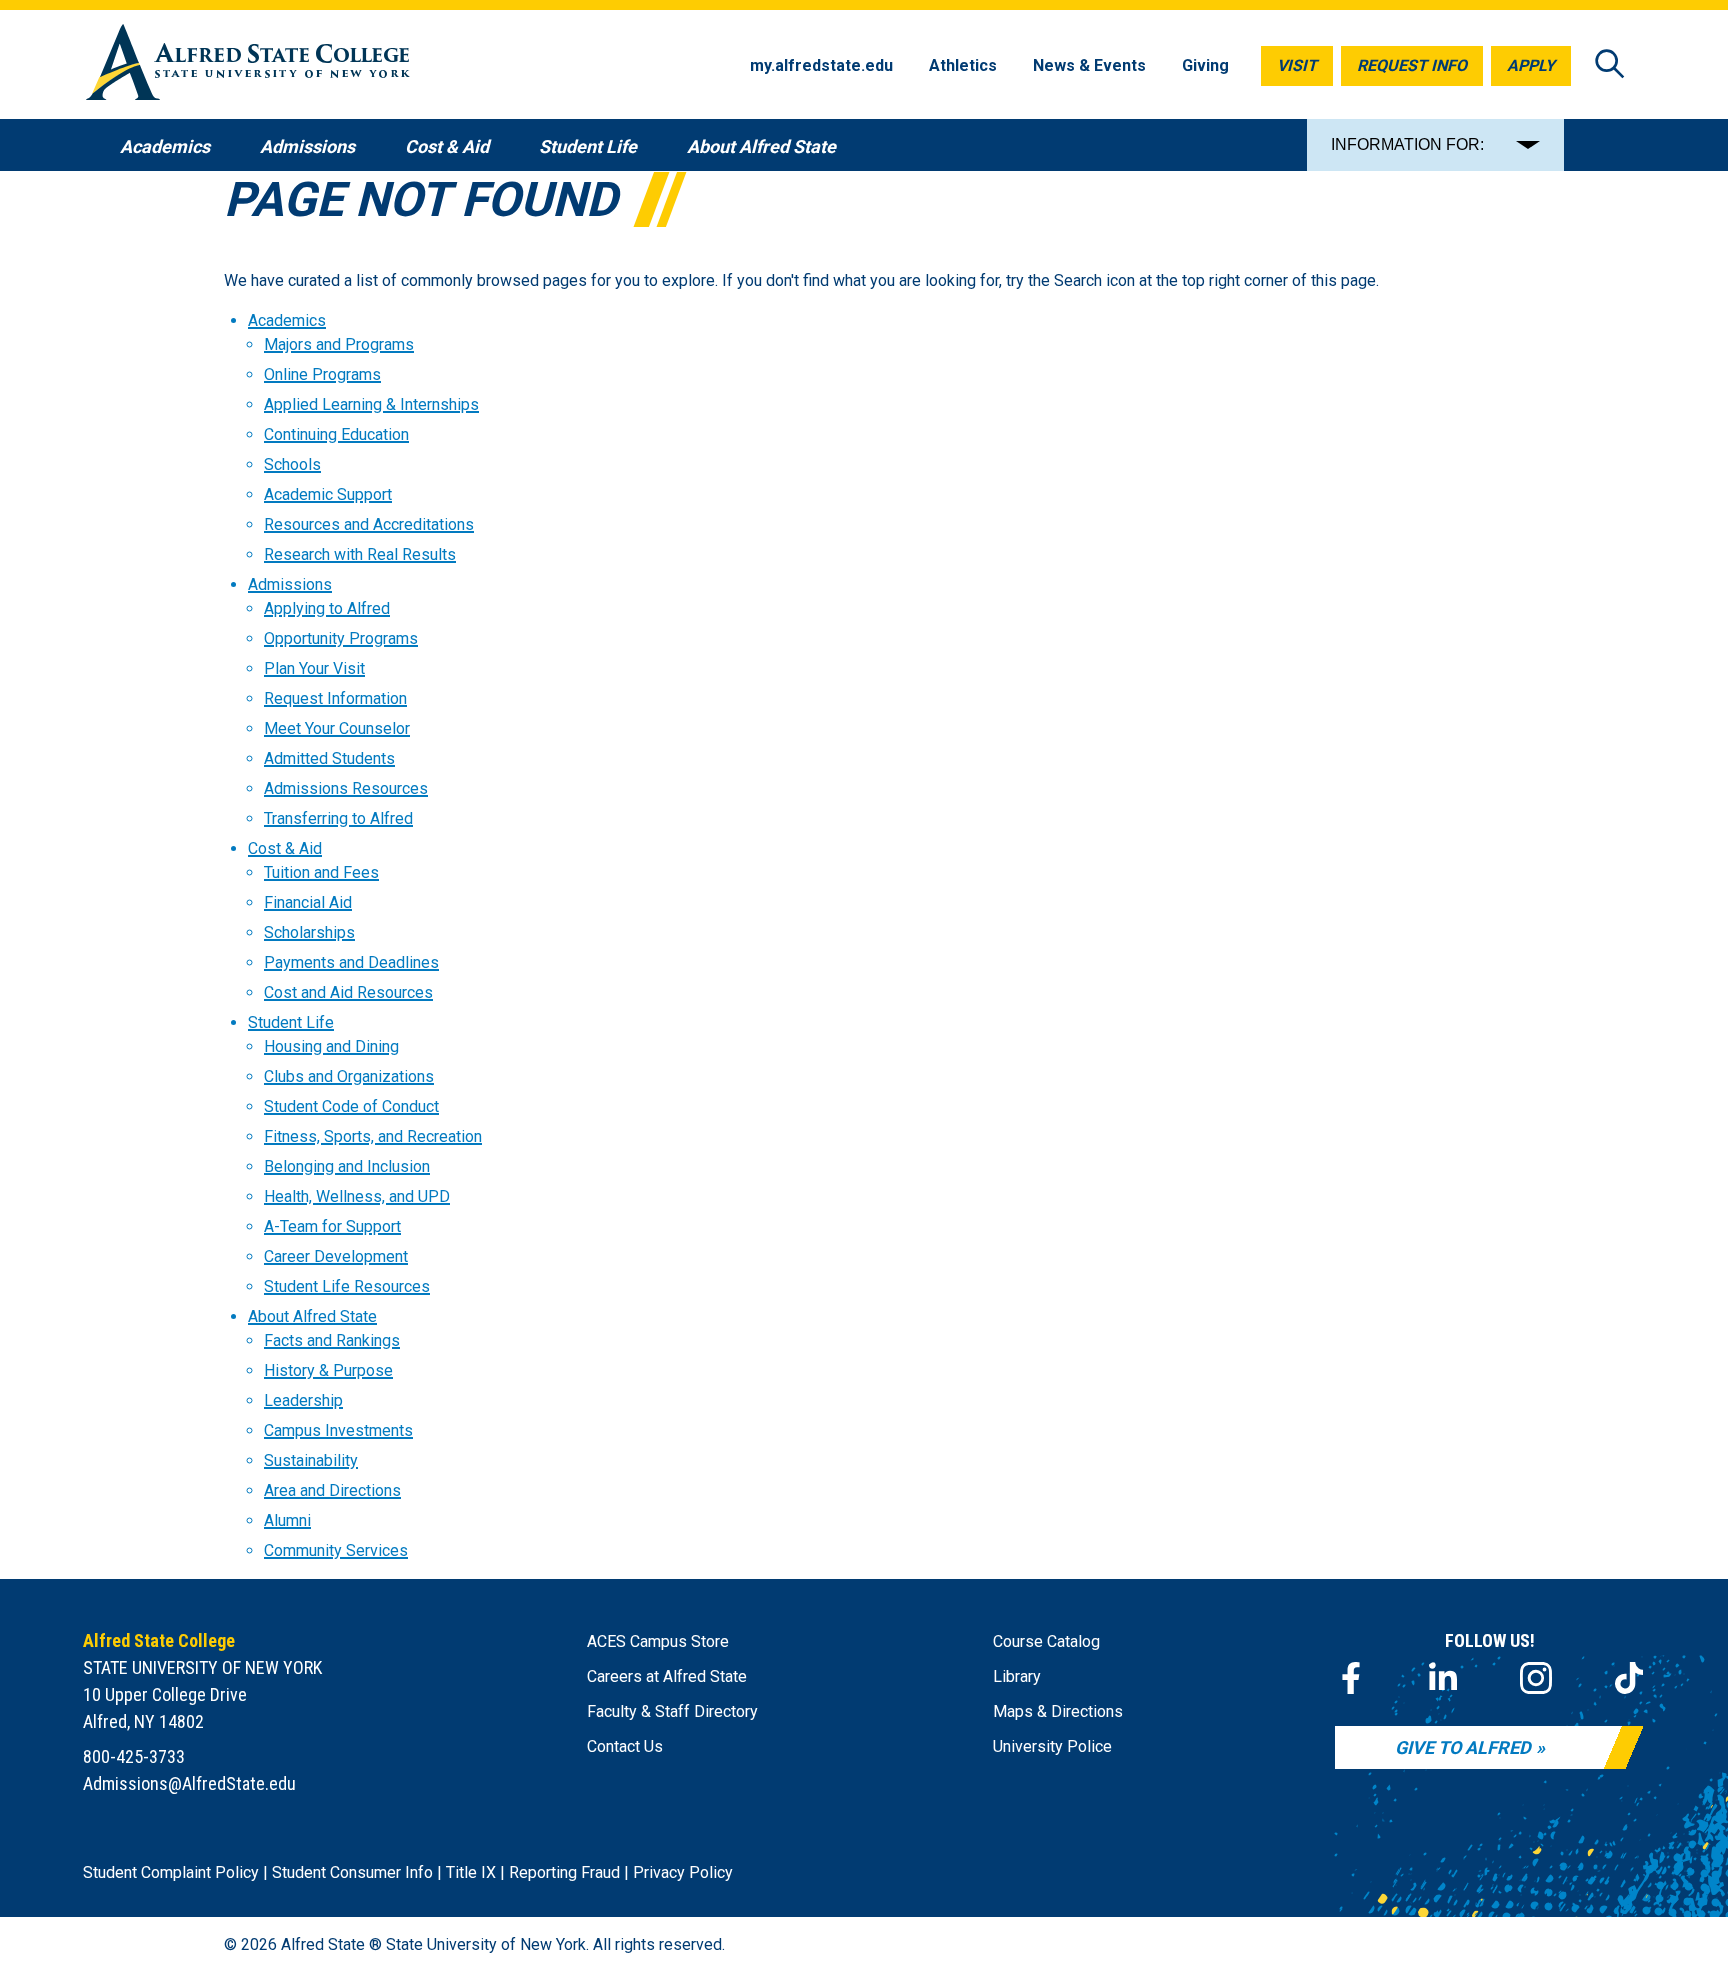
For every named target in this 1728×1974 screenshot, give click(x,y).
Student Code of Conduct (351, 1106)
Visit (1297, 65)
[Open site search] (1610, 65)
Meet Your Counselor (337, 728)
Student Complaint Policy (171, 1872)
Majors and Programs (339, 344)
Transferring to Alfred (338, 818)
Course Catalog (1046, 1641)
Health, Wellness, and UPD (357, 1196)
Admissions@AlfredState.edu (189, 1783)
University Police (1052, 1746)
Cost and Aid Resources (348, 992)
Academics (287, 320)
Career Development (336, 1256)
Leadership (303, 1400)
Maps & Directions (1058, 1711)
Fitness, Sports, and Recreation (373, 1136)
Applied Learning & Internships (371, 404)
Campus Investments (338, 1430)
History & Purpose (328, 1370)
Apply (1531, 65)
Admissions (290, 584)
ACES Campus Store (658, 1641)
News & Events (1089, 65)
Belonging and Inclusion (347, 1166)
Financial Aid (308, 902)
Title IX (471, 1872)
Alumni (287, 1520)
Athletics (963, 65)
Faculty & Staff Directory (672, 1711)
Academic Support (328, 494)
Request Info (1412, 65)
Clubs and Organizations (349, 1076)
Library (1017, 1676)
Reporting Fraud (564, 1872)
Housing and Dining (331, 1046)
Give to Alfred (1463, 1747)
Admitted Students (329, 758)
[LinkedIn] (1443, 1678)
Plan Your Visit (314, 668)
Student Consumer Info (352, 1872)
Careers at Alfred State (667, 1676)
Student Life (291, 1022)
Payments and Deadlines (351, 962)
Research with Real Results (360, 554)
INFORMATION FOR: (1407, 144)
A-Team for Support (332, 1226)
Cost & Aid (285, 848)
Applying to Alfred (327, 608)
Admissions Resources (346, 788)
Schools (292, 464)
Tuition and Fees (321, 872)
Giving (1205, 65)
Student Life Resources (347, 1286)
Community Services (336, 1550)
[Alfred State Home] (248, 65)
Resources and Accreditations (369, 524)
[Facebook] (1351, 1678)
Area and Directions (332, 1490)
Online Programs (322, 374)
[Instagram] (1536, 1678)
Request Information (335, 698)
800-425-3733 (134, 1756)
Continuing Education (336, 434)
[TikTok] (1629, 1678)
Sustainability (311, 1460)
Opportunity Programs (341, 638)
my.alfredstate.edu (821, 65)
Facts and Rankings (332, 1340)
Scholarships (309, 932)
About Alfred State (312, 1316)
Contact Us (625, 1746)
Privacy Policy (683, 1872)
